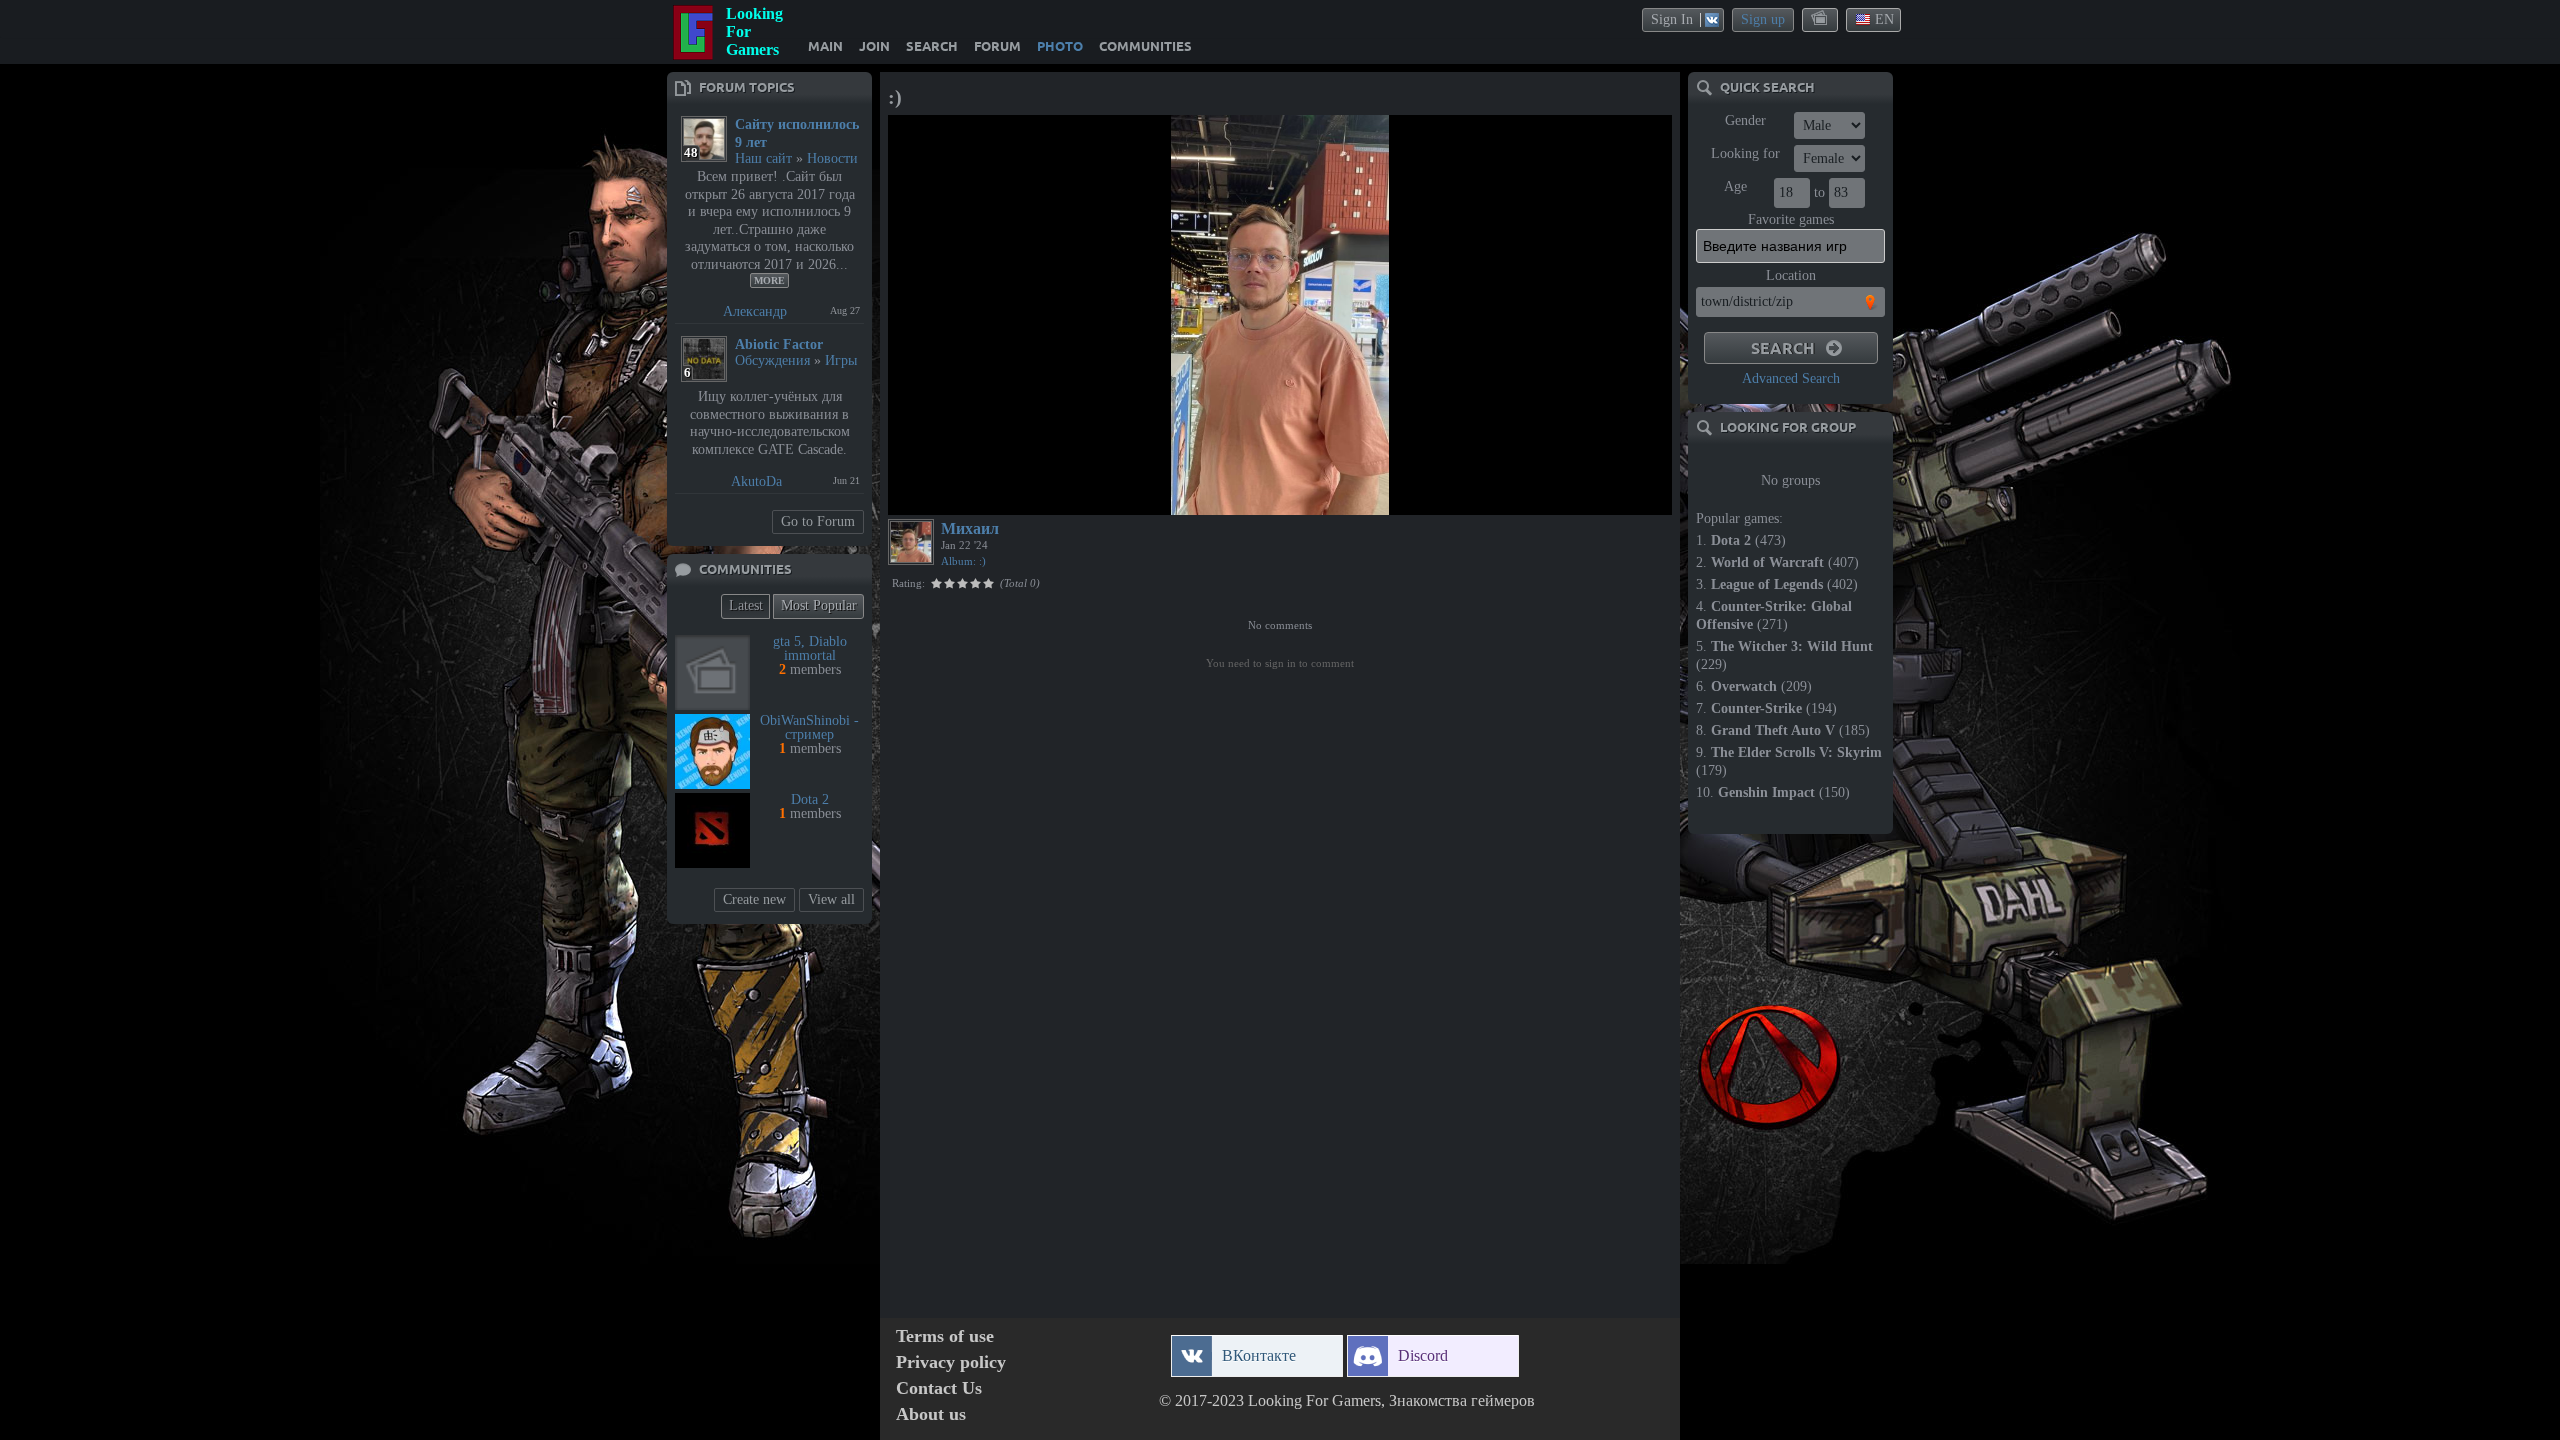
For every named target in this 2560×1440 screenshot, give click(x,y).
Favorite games (1791, 219)
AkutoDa (756, 481)
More (769, 280)
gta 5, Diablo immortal (810, 648)
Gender (1745, 120)
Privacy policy (951, 1362)
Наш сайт (763, 158)
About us (931, 1414)
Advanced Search (1791, 378)
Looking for (1745, 153)
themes (1821, 19)
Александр (755, 311)
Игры (841, 360)
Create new (754, 899)
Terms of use (945, 1336)
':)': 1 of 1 (928, 497)
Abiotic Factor (779, 344)
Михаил (970, 528)
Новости (832, 158)
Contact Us (939, 1388)
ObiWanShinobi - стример (809, 727)
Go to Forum (818, 521)
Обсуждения (772, 360)
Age (1735, 186)
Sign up (1763, 19)
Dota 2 (810, 799)
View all (831, 899)
